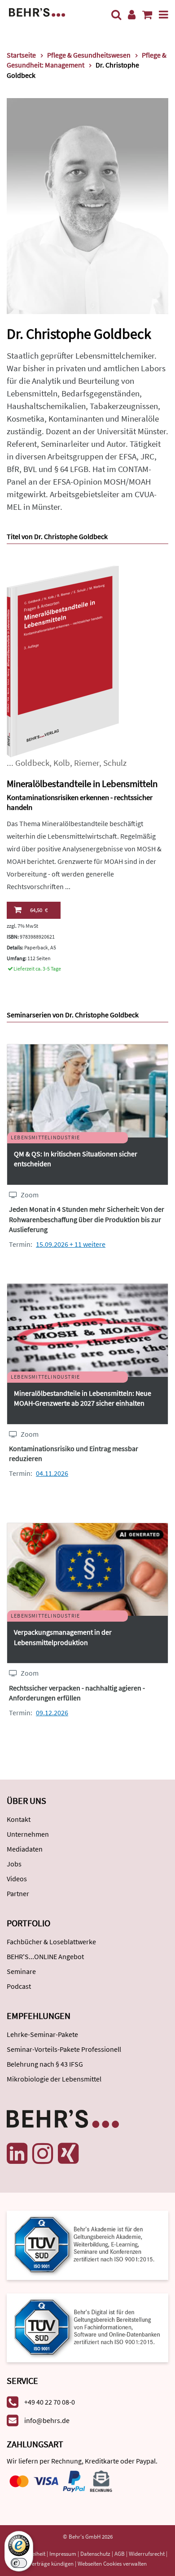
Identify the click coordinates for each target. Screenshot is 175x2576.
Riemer (87, 763)
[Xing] (68, 2153)
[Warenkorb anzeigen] (147, 15)
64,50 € (39, 910)
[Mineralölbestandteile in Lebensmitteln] (63, 661)
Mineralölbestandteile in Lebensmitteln (82, 784)
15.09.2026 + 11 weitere (71, 1244)
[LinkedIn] (17, 2153)
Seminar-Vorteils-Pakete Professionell (64, 2049)
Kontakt (19, 1819)
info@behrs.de (47, 2420)
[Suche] (116, 15)
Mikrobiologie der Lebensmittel (54, 2079)
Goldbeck (32, 763)
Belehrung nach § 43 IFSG (45, 2064)
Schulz (115, 763)
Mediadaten (25, 1849)
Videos (17, 1879)
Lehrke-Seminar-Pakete (42, 2034)
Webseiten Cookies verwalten (112, 2564)
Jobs (14, 1864)
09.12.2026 (52, 1713)
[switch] (19, 2563)
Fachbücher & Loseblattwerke (51, 1942)
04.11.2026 (52, 1473)
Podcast (19, 1986)
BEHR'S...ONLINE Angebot (45, 1956)
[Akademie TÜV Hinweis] (87, 2325)
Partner (18, 1893)
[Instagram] (43, 2153)
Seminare (21, 1971)
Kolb (62, 763)
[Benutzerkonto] (132, 15)
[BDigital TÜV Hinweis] (87, 2245)
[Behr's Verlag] (37, 11)
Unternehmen (28, 1834)
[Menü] (164, 15)
